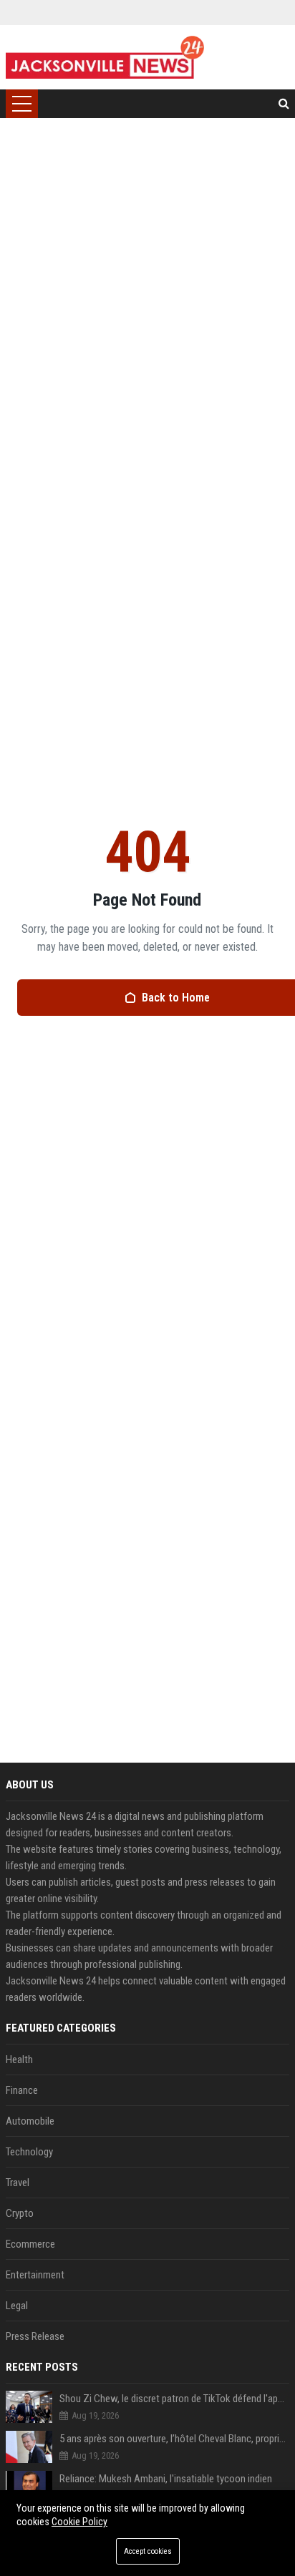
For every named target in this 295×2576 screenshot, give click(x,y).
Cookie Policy (79, 2522)
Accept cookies (148, 2551)
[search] (284, 104)
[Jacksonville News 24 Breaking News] (105, 57)
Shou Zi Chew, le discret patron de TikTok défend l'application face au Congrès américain (174, 2399)
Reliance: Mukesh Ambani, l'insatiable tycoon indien (166, 2479)
